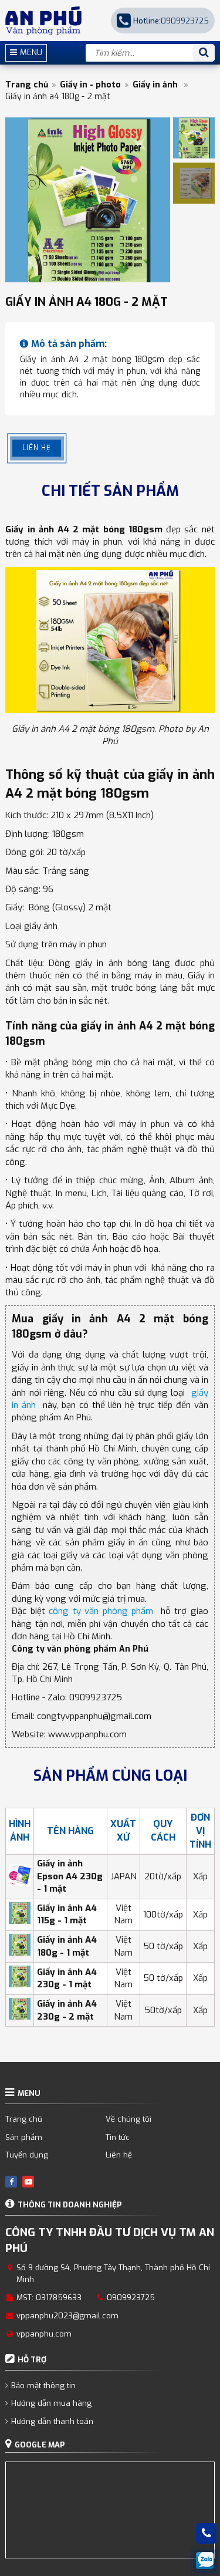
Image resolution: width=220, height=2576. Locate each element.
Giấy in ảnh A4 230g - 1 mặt (67, 1978)
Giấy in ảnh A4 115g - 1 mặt (67, 1914)
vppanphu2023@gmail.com (67, 2316)
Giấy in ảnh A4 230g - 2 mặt (67, 2010)
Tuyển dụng (27, 2155)
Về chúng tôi (128, 2119)
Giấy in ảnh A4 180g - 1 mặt (67, 1946)
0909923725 (171, 21)
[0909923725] (207, 2533)
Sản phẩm (24, 2137)
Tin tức (118, 2137)
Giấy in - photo (90, 85)
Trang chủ (27, 85)
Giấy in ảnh (156, 85)
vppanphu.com (44, 2334)
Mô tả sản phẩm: (69, 344)
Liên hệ (119, 2155)
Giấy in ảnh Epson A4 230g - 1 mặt (70, 1876)
